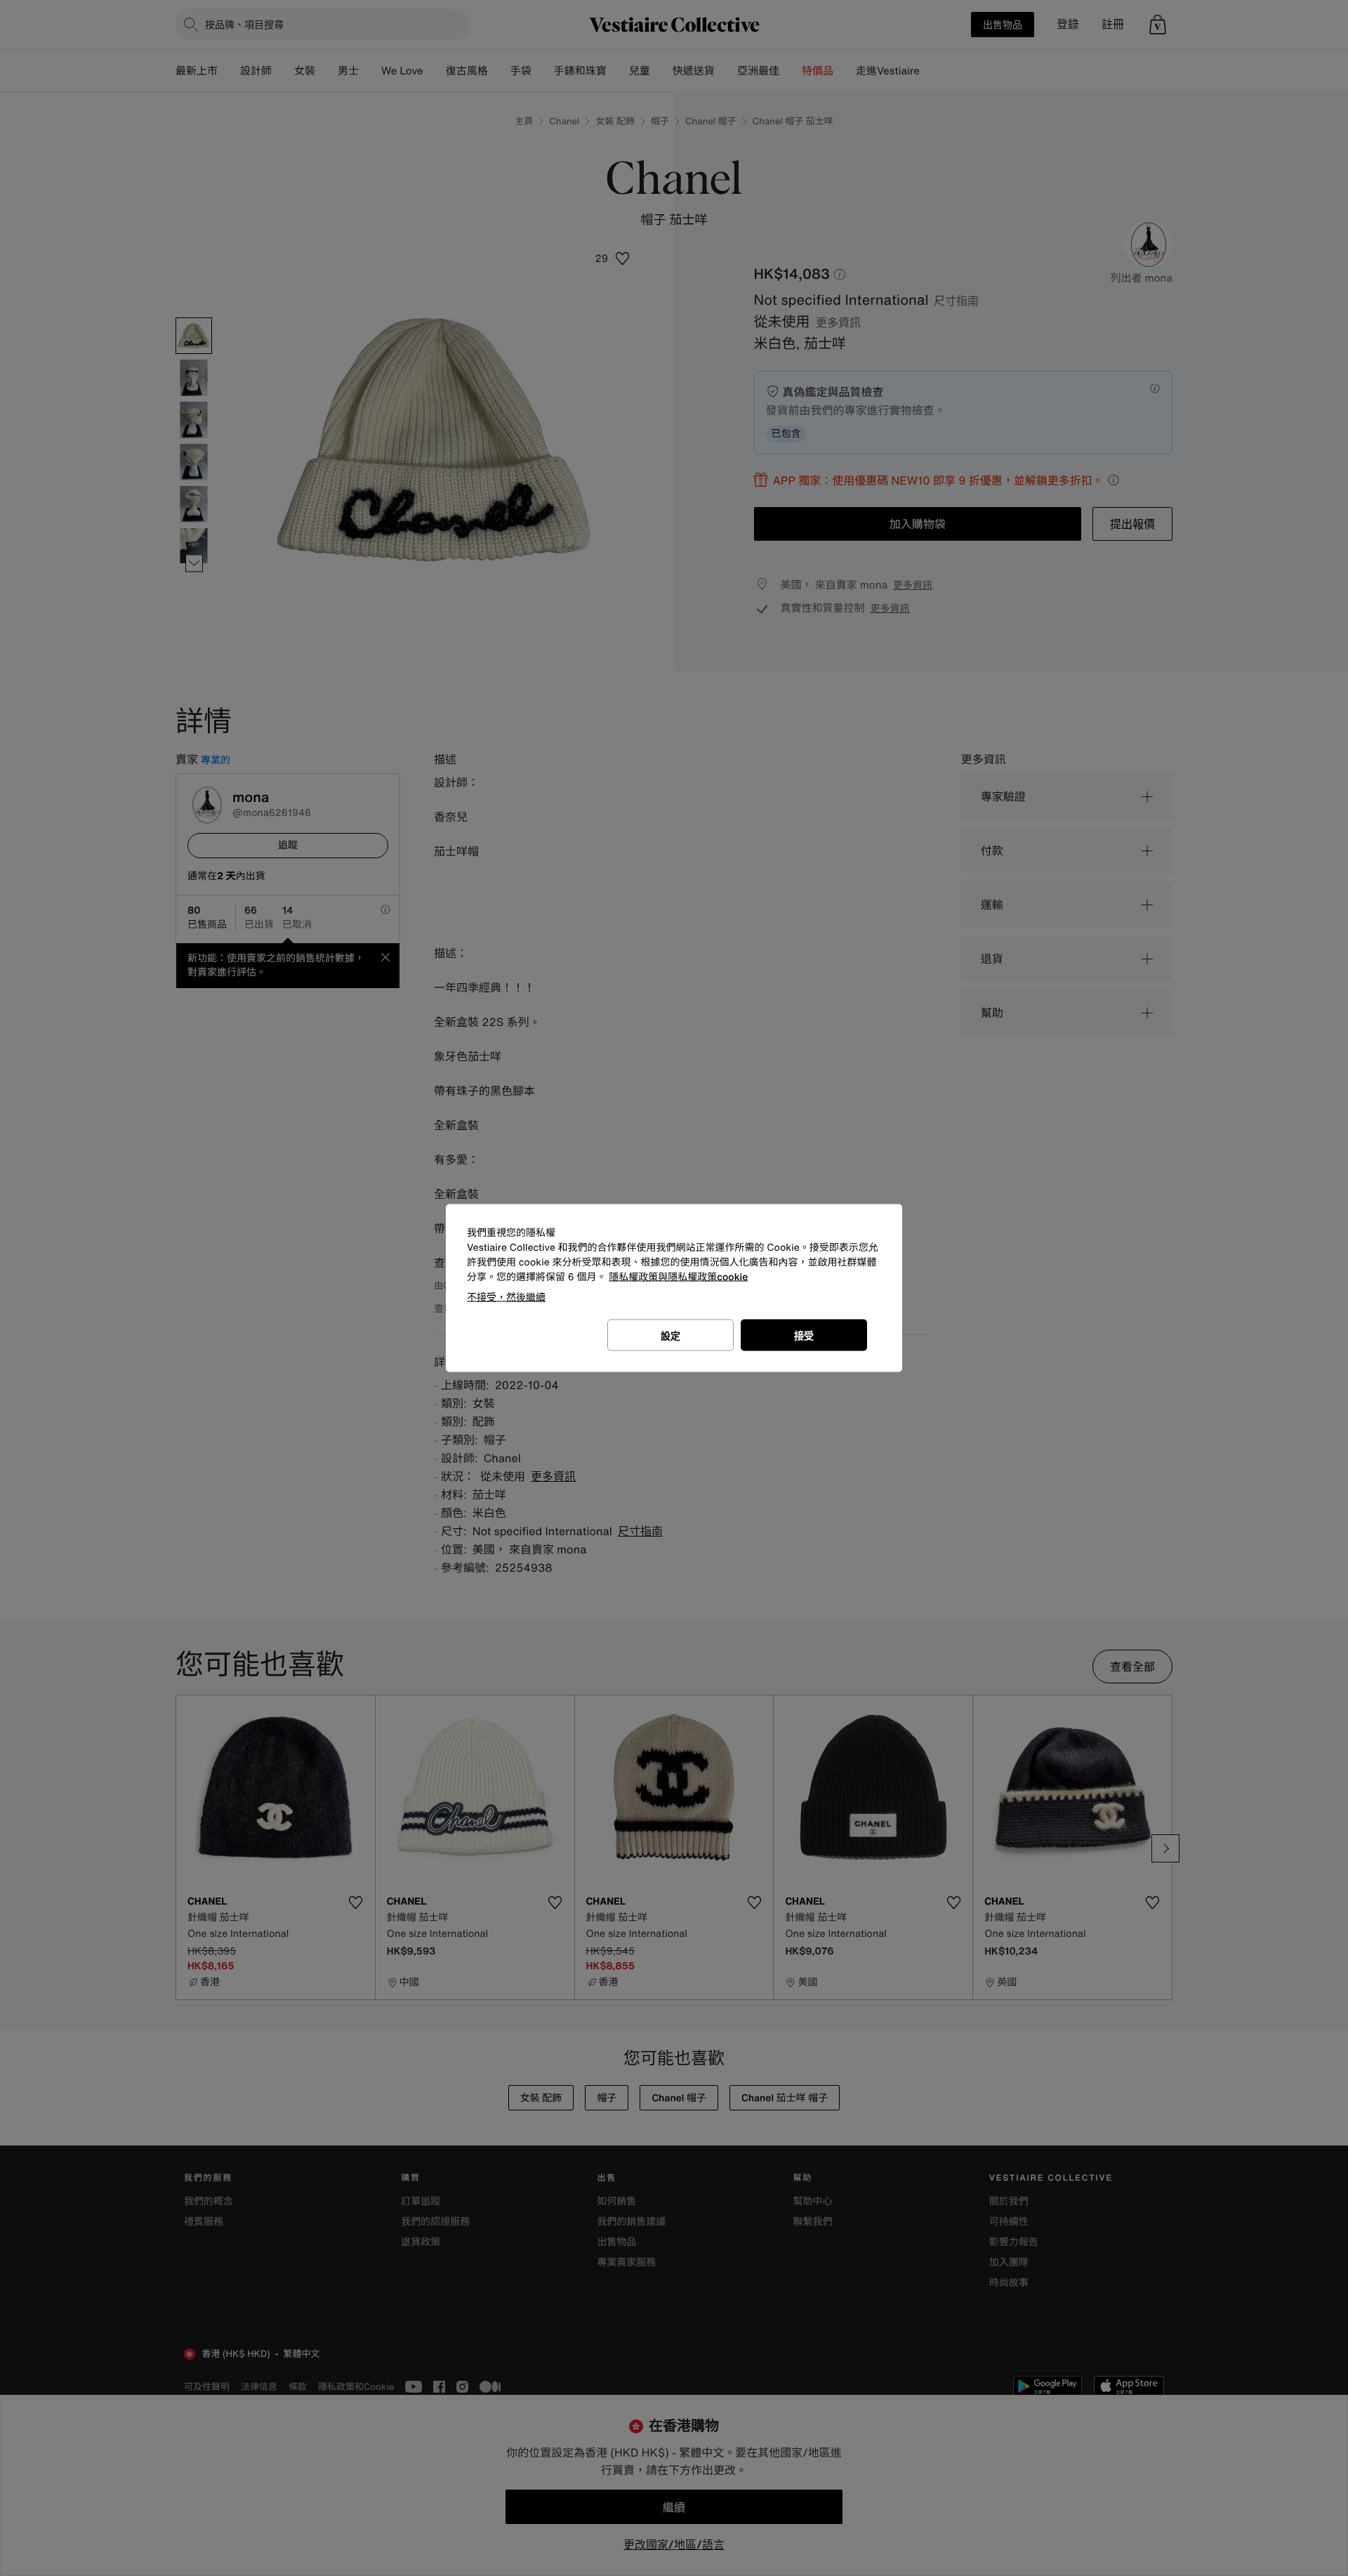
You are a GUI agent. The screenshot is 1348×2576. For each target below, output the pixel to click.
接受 (804, 1335)
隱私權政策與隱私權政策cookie (678, 1277)
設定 (670, 1335)
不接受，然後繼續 (506, 1297)
